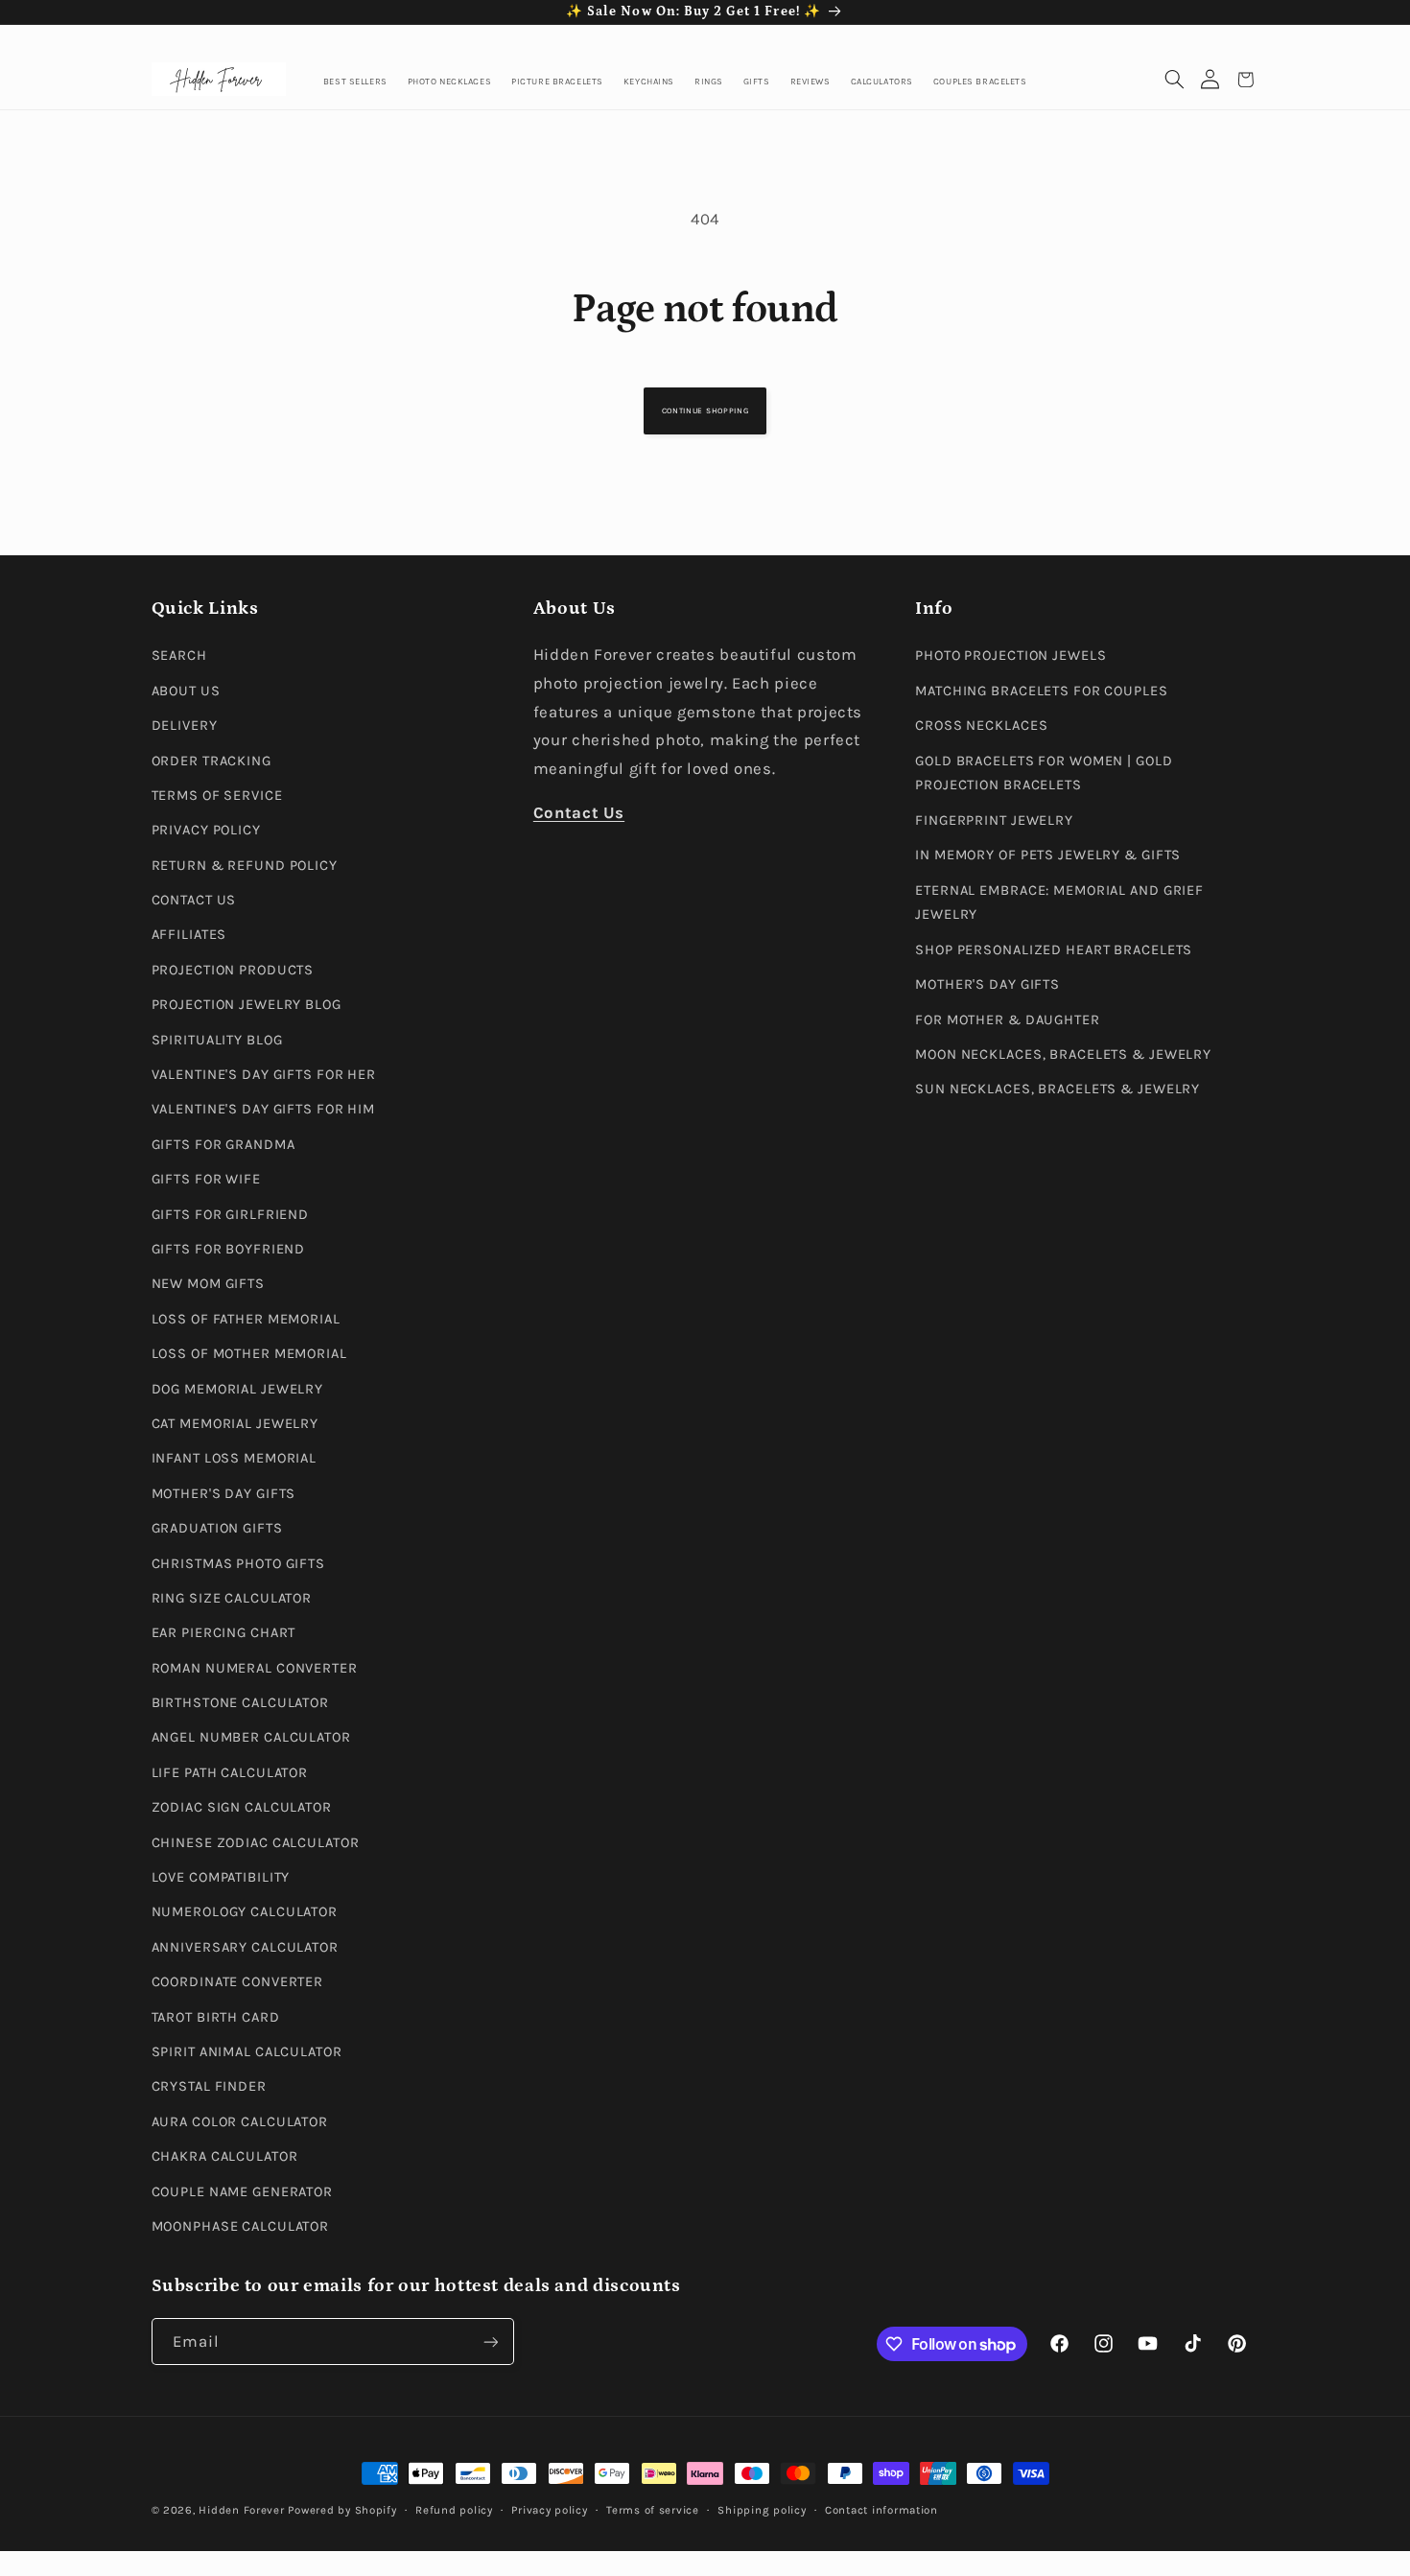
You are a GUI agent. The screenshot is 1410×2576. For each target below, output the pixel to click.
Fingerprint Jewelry (994, 820)
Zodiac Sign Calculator (242, 1807)
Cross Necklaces (981, 726)
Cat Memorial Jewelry (235, 1424)
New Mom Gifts (208, 1284)
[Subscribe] (490, 2342)
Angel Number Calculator (251, 1737)
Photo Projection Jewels (1010, 656)
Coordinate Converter (238, 1982)
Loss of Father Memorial (246, 1319)
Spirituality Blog (217, 1040)
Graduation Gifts (217, 1528)
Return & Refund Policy (245, 866)
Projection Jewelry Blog (247, 1005)
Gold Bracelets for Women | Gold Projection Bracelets (1044, 773)
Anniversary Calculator (245, 1947)
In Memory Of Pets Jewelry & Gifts (1048, 855)
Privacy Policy (206, 830)
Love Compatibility (221, 1877)
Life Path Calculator (230, 1773)
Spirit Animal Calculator (247, 2052)
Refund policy (454, 2510)
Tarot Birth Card (216, 2017)
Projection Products (233, 970)
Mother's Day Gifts (224, 1494)
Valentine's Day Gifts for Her (264, 1075)
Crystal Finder (209, 2086)
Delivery (185, 726)
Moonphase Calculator (241, 2226)
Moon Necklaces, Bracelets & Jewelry (1063, 1054)
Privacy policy (549, 2510)
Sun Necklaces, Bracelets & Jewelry (1057, 1089)
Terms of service (653, 2510)
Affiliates (189, 935)
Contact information (881, 2510)
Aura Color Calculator (240, 2122)
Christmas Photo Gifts (239, 1564)
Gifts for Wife (206, 1179)
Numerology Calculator (245, 1912)
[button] (1175, 80)
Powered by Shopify (342, 2510)
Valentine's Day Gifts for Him (264, 1109)
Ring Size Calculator (232, 1598)
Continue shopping (705, 410)
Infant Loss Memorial (235, 1458)
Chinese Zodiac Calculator (256, 1843)
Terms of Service (217, 796)
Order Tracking (211, 761)
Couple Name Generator (243, 2192)
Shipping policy (762, 2510)
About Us (186, 691)
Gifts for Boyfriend (229, 1249)
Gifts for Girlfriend (231, 1215)
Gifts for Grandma (223, 1145)
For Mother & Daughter (1008, 1020)
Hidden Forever (241, 2510)
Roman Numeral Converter (255, 1668)
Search (179, 656)
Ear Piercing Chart (224, 1633)
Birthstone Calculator (241, 1703)
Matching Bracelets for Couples (1041, 691)
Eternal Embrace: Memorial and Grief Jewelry (1059, 903)
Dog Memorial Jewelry (238, 1389)
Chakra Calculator (225, 2156)
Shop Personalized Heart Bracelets (1054, 950)
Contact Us (194, 900)
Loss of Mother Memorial (249, 1354)
